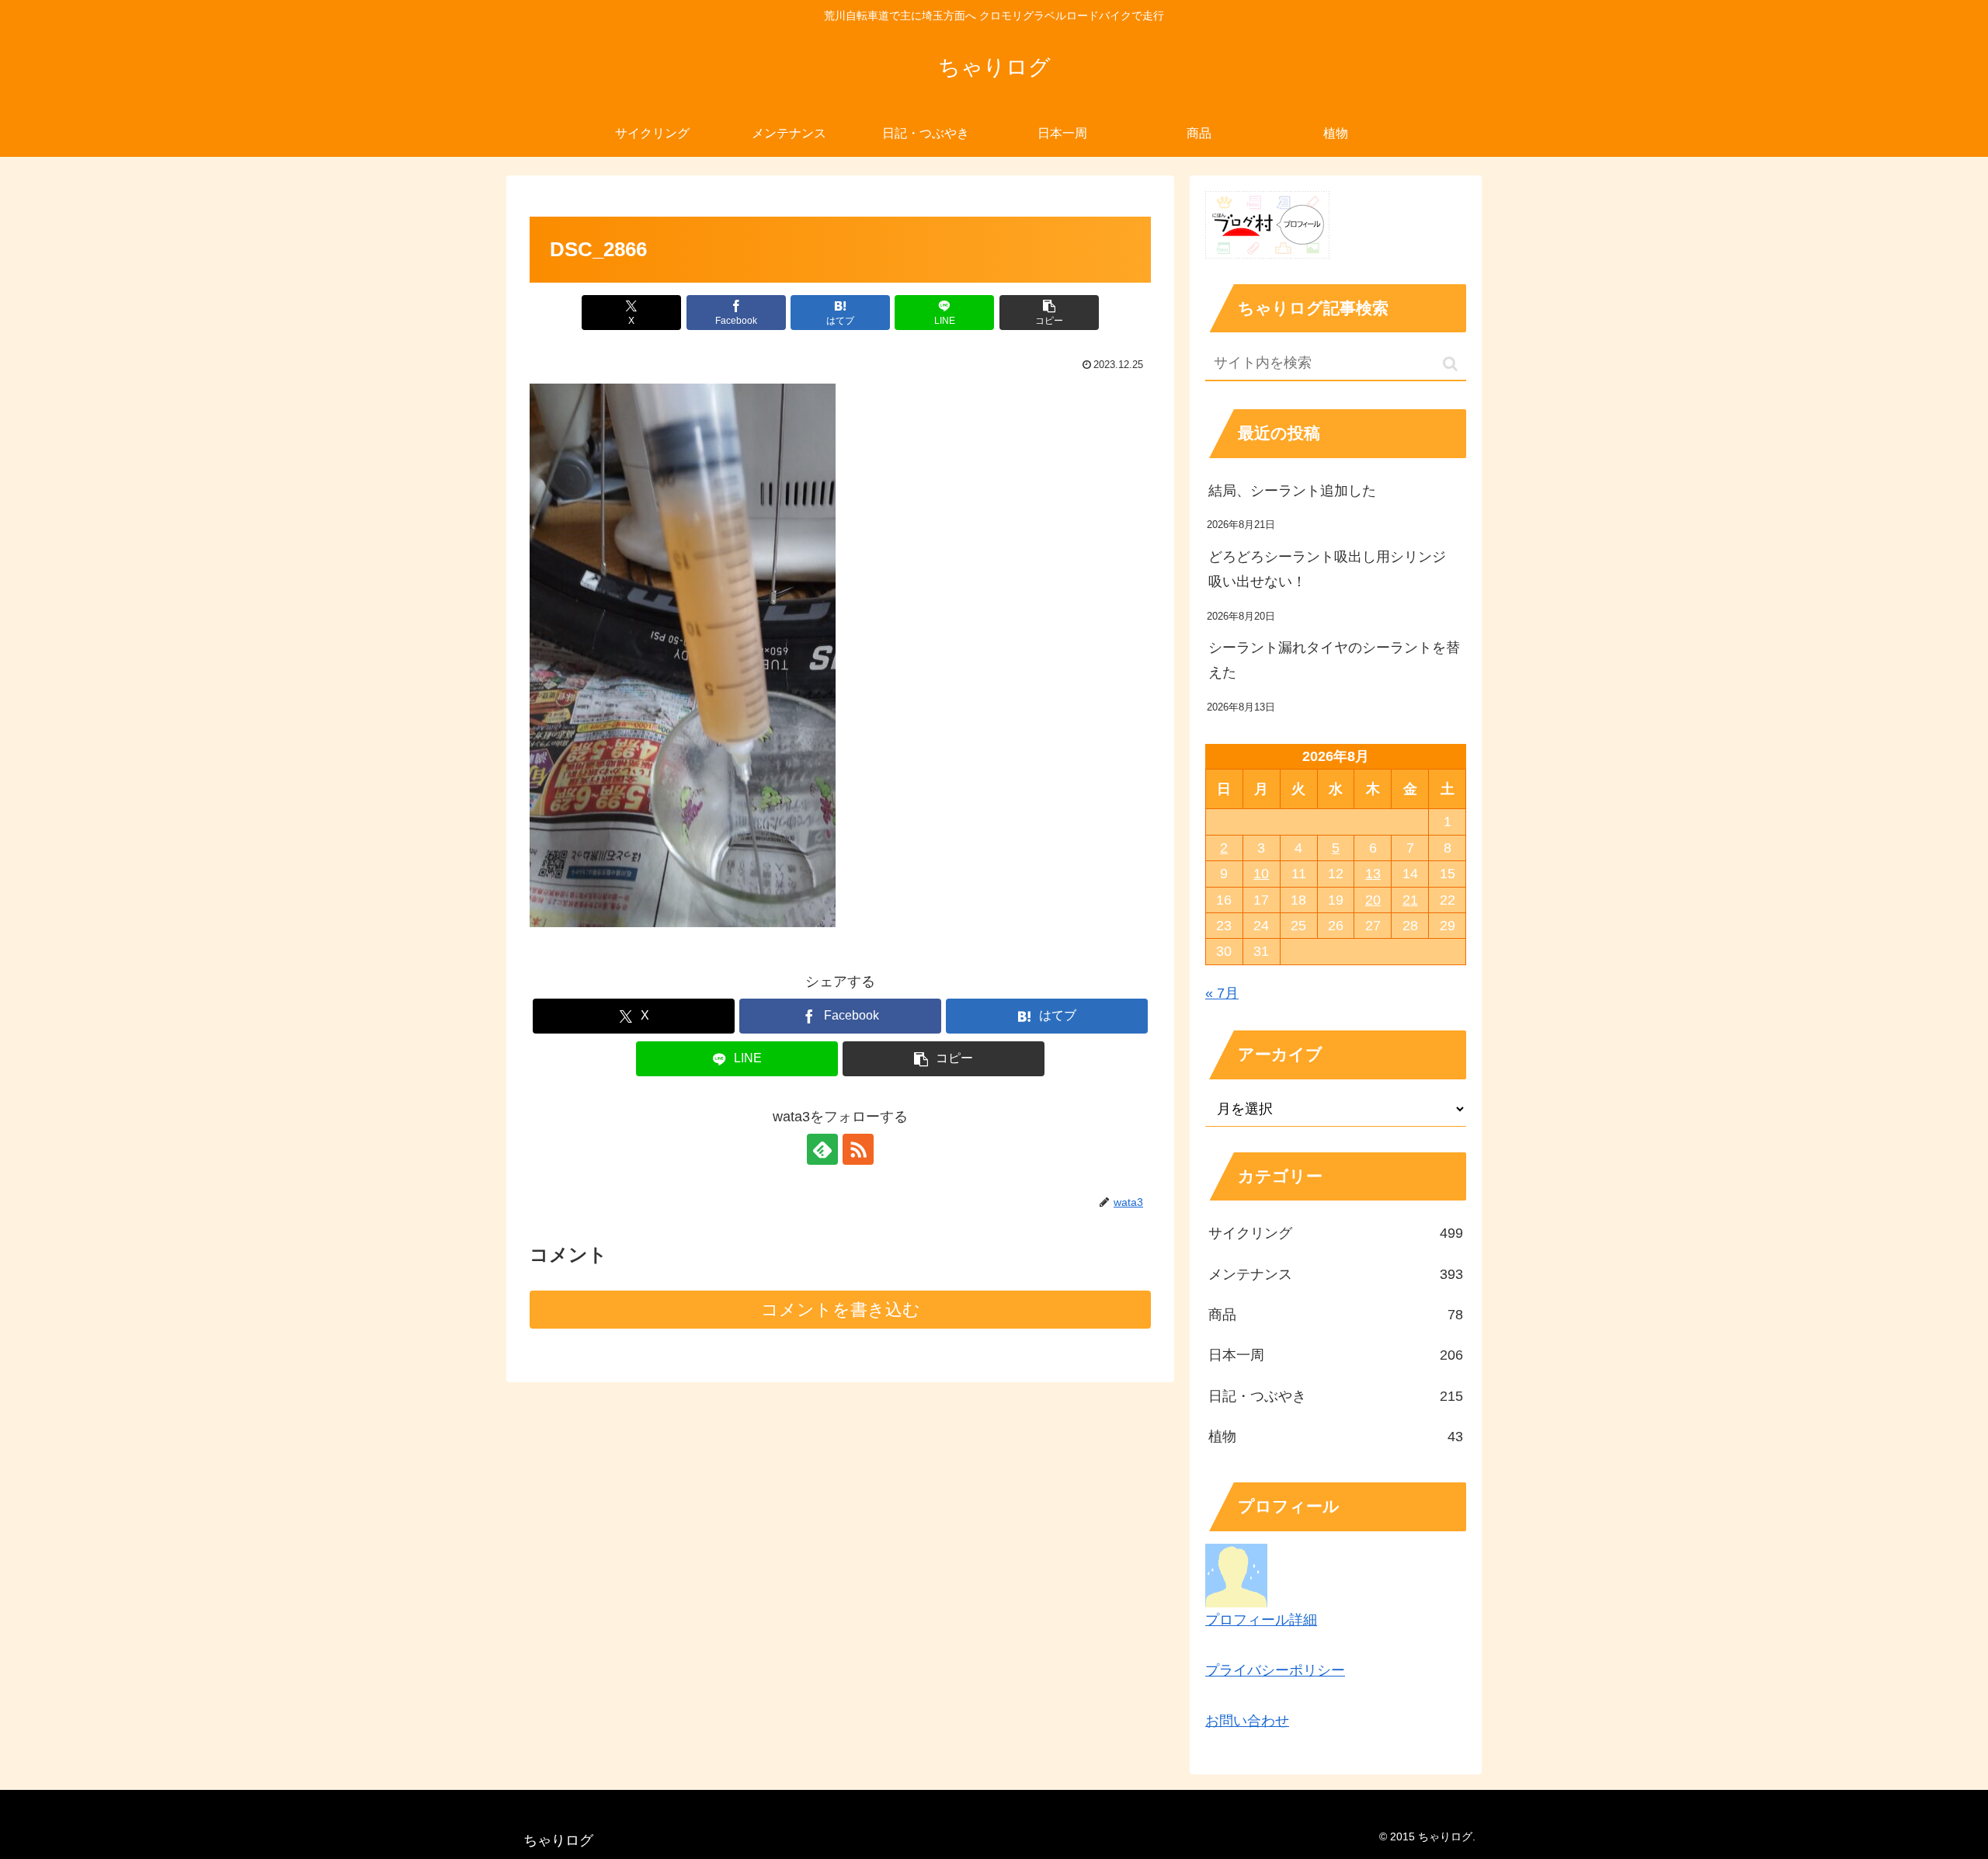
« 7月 (1222, 993)
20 (1373, 900)
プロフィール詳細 (1261, 1620)
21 (1410, 900)
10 (1261, 874)
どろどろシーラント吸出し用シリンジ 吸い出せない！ (1334, 569)
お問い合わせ (1247, 1721)
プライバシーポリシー (1275, 1670)
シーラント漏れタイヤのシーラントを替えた (1334, 660)
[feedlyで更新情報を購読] (822, 1149)
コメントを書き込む (841, 1310)
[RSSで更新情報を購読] (858, 1149)
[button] (1049, 313)
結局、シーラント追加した (1292, 491)
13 (1373, 874)
